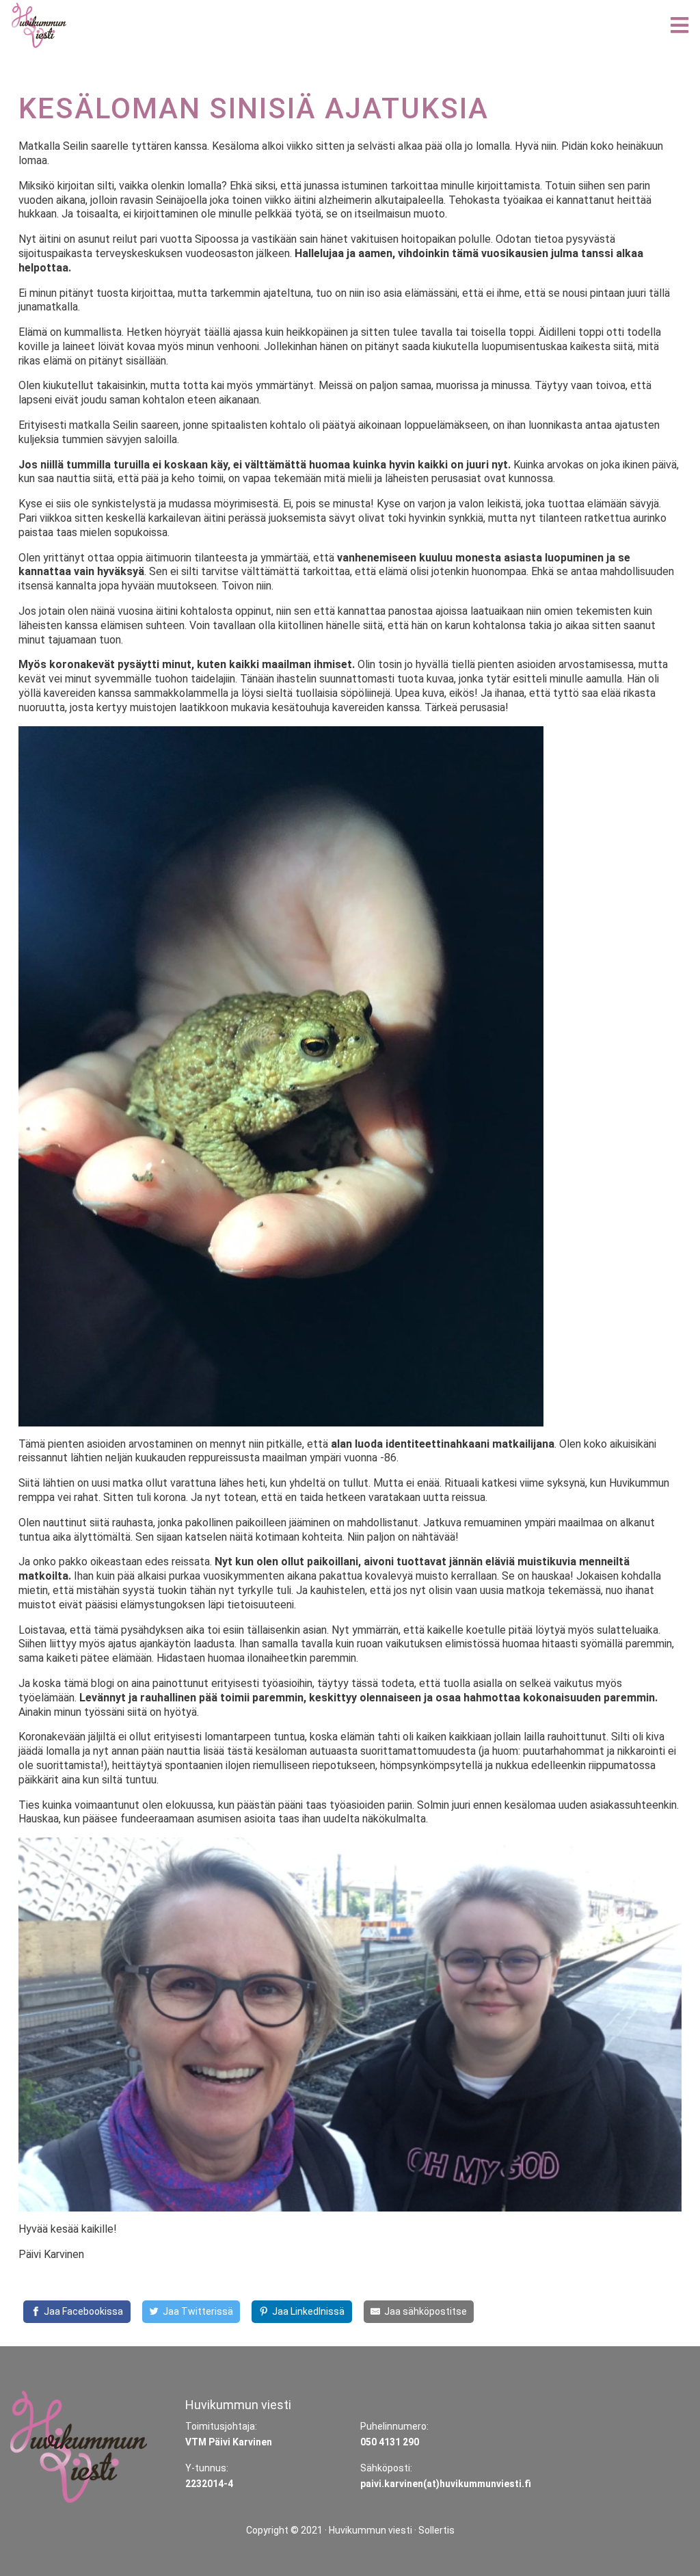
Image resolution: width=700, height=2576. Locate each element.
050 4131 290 (390, 2442)
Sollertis (436, 2530)
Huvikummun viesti (371, 2530)
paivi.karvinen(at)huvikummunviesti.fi (446, 2484)
